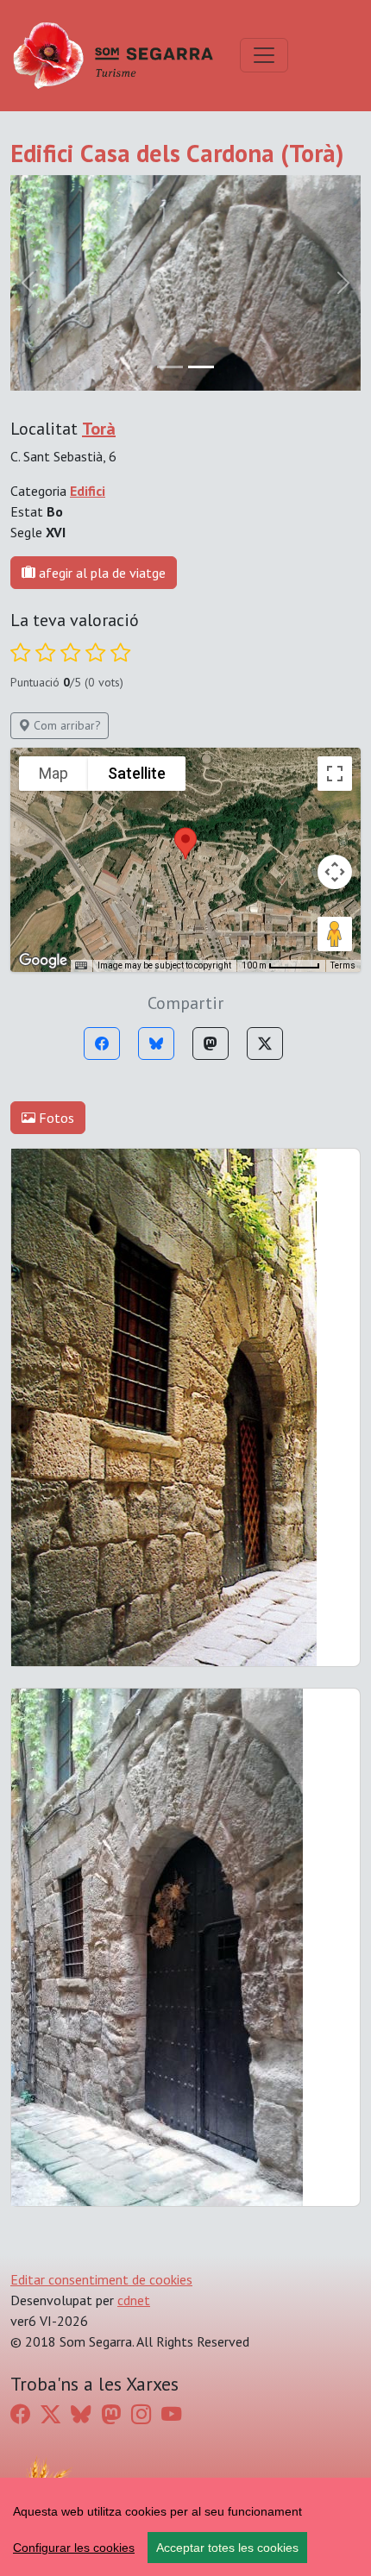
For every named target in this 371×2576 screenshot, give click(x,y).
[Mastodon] (211, 1044)
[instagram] (141, 2414)
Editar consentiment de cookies (101, 2279)
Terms (343, 965)
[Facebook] (102, 1044)
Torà (99, 429)
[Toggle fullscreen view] (335, 774)
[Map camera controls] (335, 872)
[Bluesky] (156, 1044)
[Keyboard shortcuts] (81, 966)
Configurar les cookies (74, 2548)
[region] (185, 2527)
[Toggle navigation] (264, 55)
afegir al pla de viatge (101, 573)
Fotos (55, 1118)
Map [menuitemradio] (53, 773)
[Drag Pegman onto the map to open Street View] (335, 934)
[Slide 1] (201, 367)
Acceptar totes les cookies (227, 2548)
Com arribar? (66, 725)
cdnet (134, 2300)
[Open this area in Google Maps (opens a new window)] (43, 961)
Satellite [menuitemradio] (137, 773)
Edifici (88, 491)
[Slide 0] (170, 367)
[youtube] (171, 2414)
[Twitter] (265, 1044)
